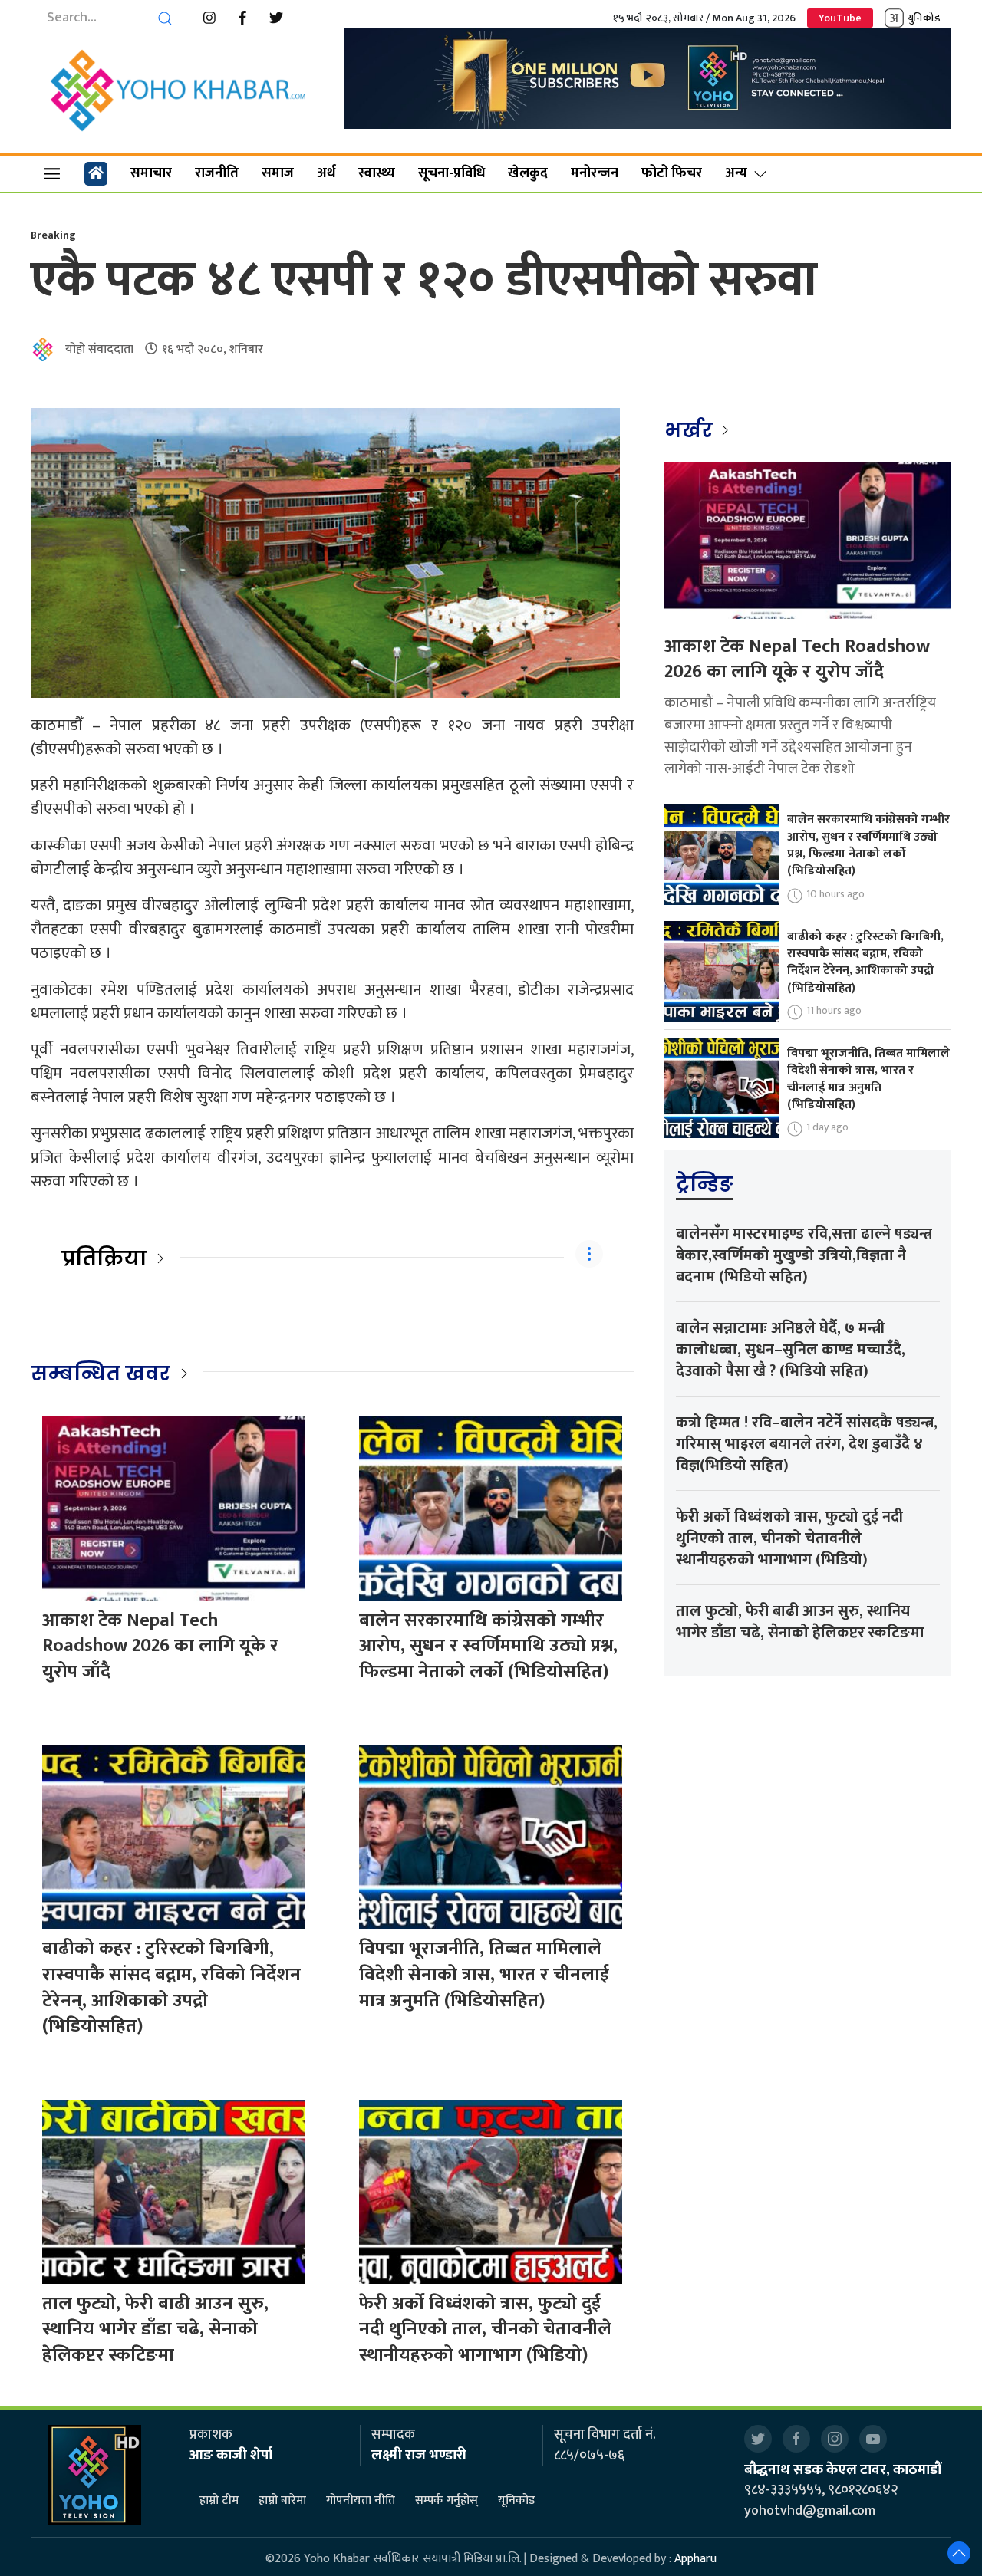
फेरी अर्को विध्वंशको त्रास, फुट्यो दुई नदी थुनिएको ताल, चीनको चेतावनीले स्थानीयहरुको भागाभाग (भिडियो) (485, 2329)
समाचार (151, 173)
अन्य (736, 173)
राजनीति (217, 173)
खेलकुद (528, 173)
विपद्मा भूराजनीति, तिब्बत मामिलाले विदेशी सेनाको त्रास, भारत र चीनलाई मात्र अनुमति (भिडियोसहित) (484, 1974)
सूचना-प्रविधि (451, 173)
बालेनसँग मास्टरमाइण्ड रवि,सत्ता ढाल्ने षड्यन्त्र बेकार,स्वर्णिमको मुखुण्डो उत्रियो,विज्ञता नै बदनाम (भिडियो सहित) (804, 1255)
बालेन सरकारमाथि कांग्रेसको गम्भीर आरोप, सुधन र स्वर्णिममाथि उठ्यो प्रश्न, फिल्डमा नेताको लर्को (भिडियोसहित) (488, 1646)
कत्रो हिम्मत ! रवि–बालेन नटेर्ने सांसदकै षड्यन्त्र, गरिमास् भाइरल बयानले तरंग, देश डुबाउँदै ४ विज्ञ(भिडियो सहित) (807, 1444)
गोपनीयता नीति (361, 2501)
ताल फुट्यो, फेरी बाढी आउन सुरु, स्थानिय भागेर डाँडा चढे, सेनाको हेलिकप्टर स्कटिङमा (155, 2329)
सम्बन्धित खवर (101, 1374)
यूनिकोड (517, 2501)
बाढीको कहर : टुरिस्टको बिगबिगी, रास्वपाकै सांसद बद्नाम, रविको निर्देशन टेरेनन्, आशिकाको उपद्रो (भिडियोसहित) (171, 1987)
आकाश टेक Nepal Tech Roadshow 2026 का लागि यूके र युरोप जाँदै (160, 1646)
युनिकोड (924, 18)
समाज (278, 173)
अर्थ (326, 173)
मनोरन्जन (595, 173)
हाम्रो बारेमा (282, 2501)
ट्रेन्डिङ (705, 1184)
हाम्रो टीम (219, 2501)
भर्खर (691, 430)
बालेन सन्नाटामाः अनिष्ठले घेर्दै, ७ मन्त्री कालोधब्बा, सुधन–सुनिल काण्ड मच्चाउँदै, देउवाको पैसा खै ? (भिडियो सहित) (791, 1350)
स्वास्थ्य (377, 173)
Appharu (695, 2559)
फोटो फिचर (672, 173)
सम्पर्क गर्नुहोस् (447, 2501)
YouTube (840, 18)
